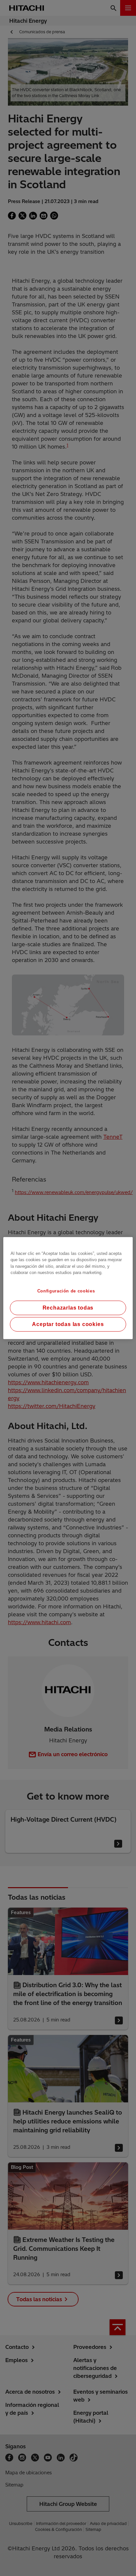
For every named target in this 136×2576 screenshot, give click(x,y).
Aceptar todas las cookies (68, 1324)
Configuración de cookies (66, 1291)
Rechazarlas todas (68, 1308)
